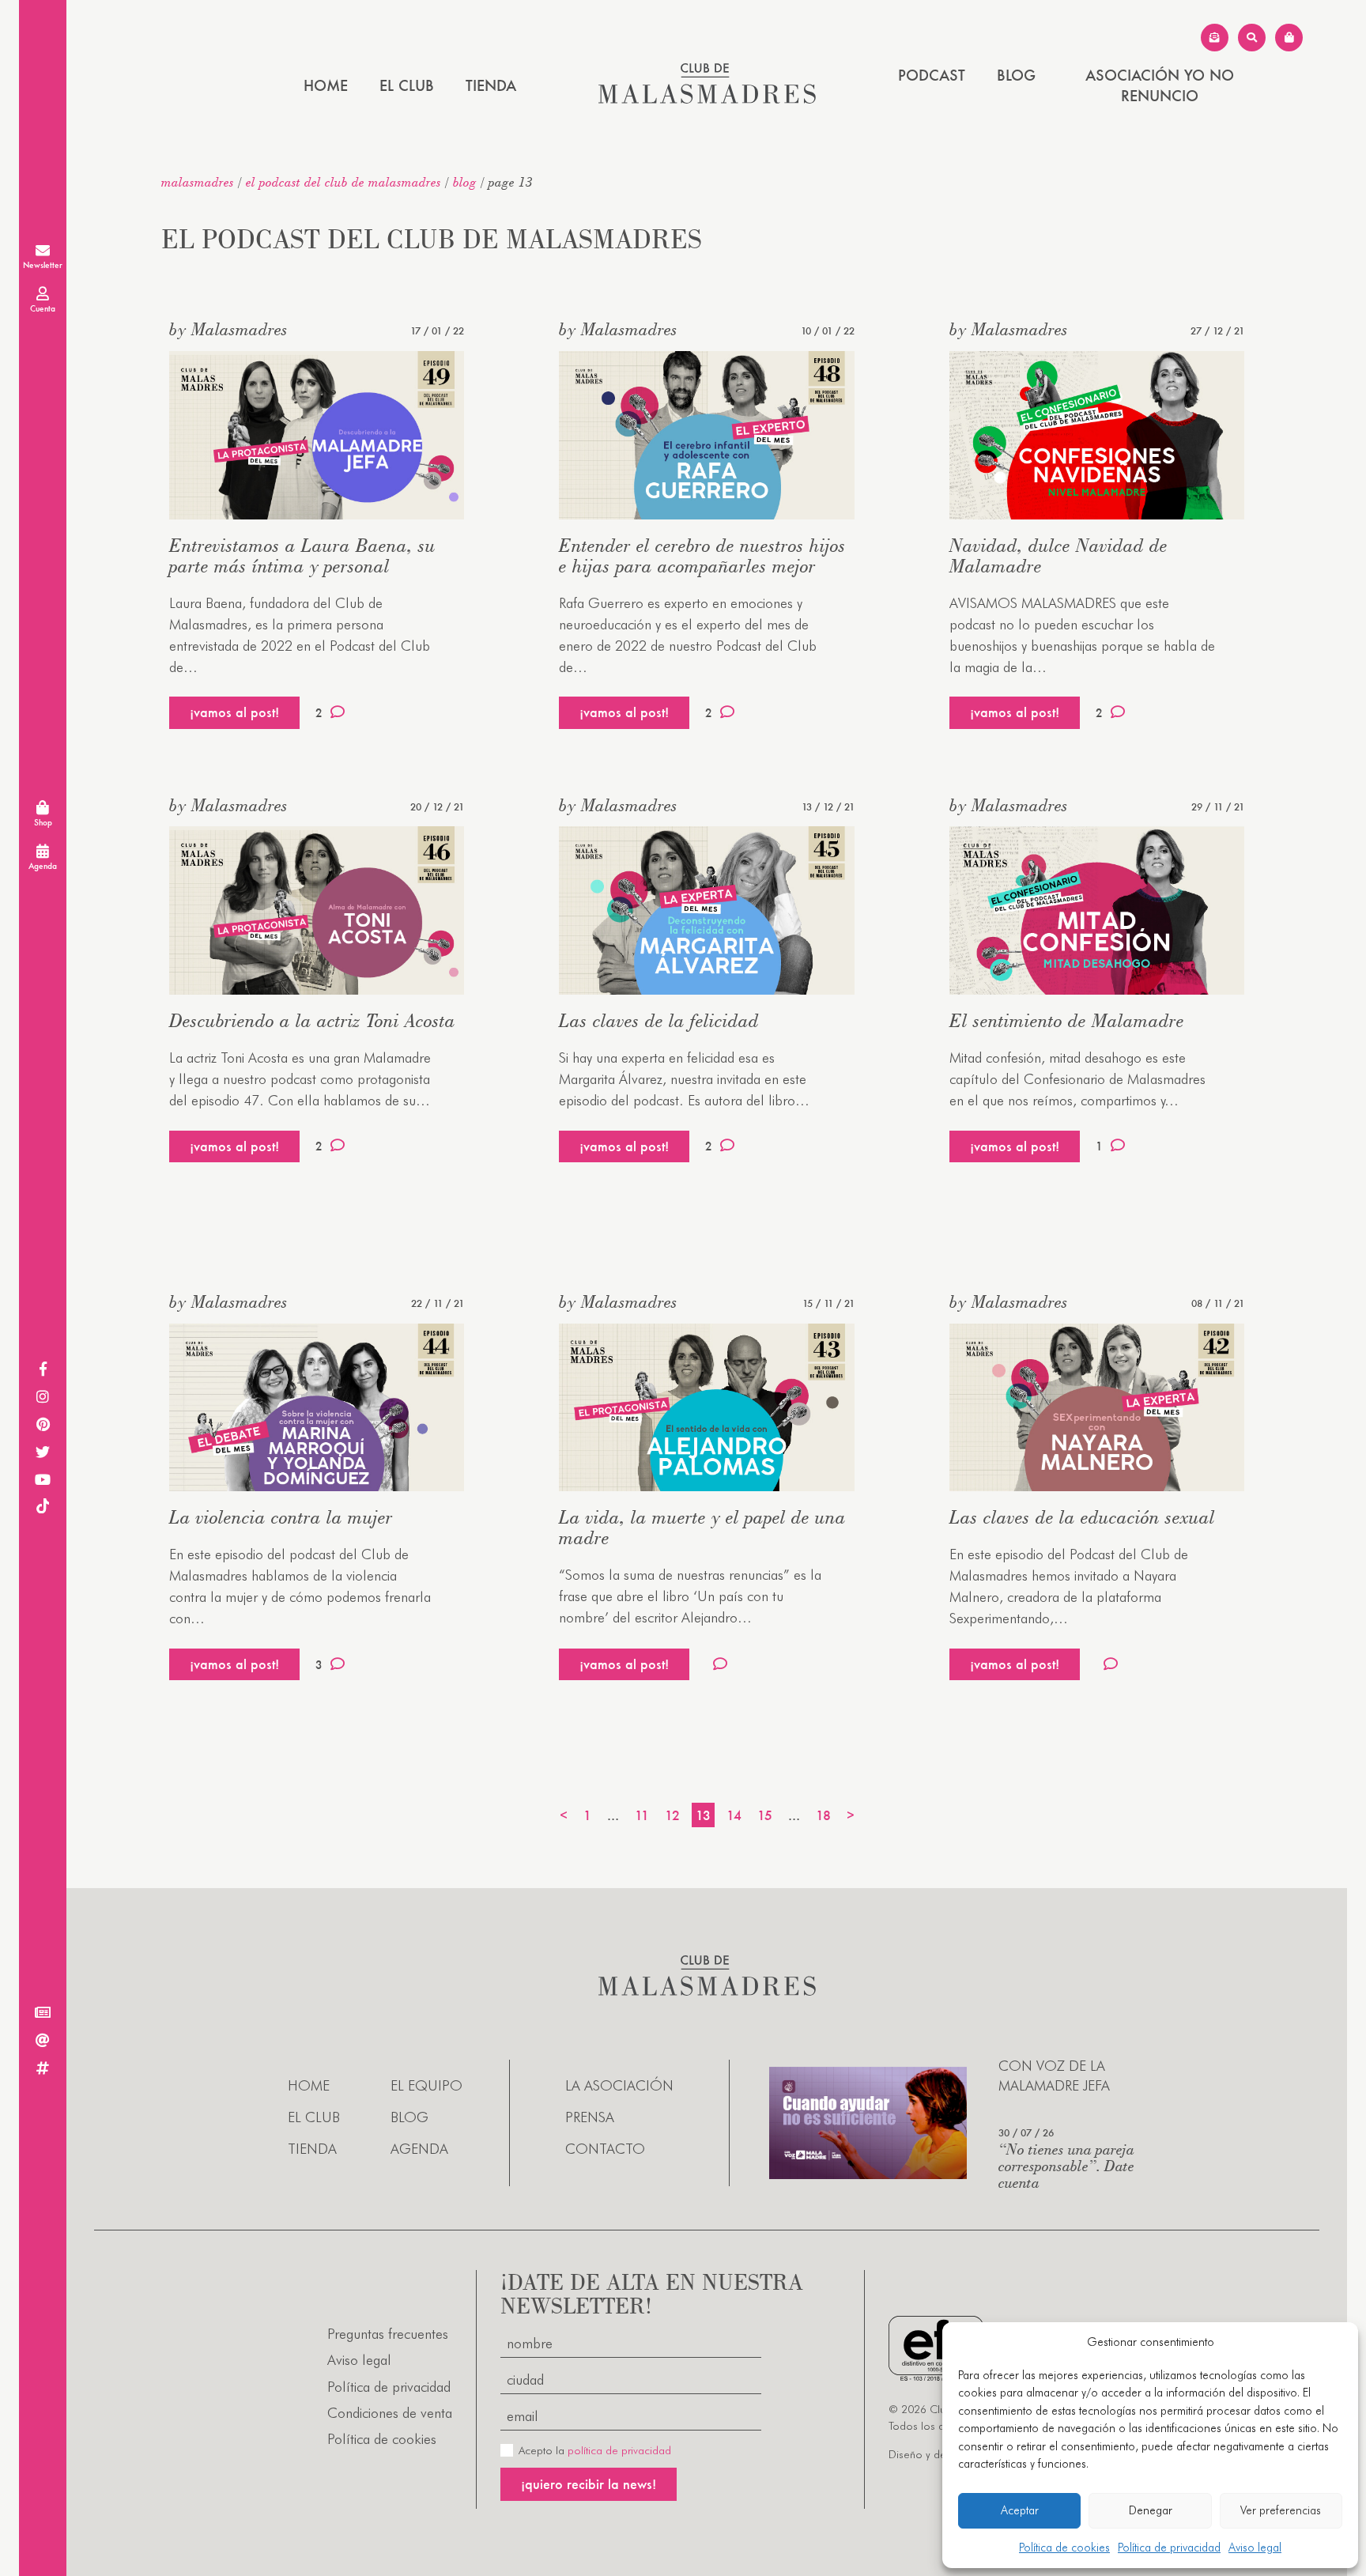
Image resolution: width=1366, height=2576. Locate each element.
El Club (407, 85)
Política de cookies (1064, 2548)
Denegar (1151, 2510)
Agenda (419, 2149)
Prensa (590, 2117)
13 (703, 1815)
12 (672, 1815)
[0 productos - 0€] (1289, 38)
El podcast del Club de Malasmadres (343, 182)
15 (765, 1815)
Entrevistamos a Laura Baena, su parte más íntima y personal (302, 555)
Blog (1016, 75)
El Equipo (426, 2085)
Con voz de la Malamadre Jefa (1054, 2076)
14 (734, 1815)
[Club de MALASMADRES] (707, 98)
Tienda (491, 85)
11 (642, 1815)
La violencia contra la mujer (281, 1517)
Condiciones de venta (390, 2413)
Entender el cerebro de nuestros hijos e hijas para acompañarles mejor (702, 555)
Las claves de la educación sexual (1082, 1517)
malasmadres (198, 182)
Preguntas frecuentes (388, 2334)
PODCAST (932, 75)
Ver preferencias (1281, 2510)
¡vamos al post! (234, 712)
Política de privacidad (1169, 2548)
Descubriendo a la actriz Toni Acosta (312, 1020)
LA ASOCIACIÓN (619, 2085)
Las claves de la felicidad (659, 1020)
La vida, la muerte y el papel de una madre (702, 1527)
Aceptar (1020, 2510)
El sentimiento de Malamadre (1067, 1020)
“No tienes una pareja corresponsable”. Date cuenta (1066, 2165)
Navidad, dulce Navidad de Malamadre (1058, 555)
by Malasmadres (228, 329)
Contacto (605, 2149)
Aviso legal (1255, 2548)
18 (823, 1815)
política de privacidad (619, 2450)
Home (326, 85)
